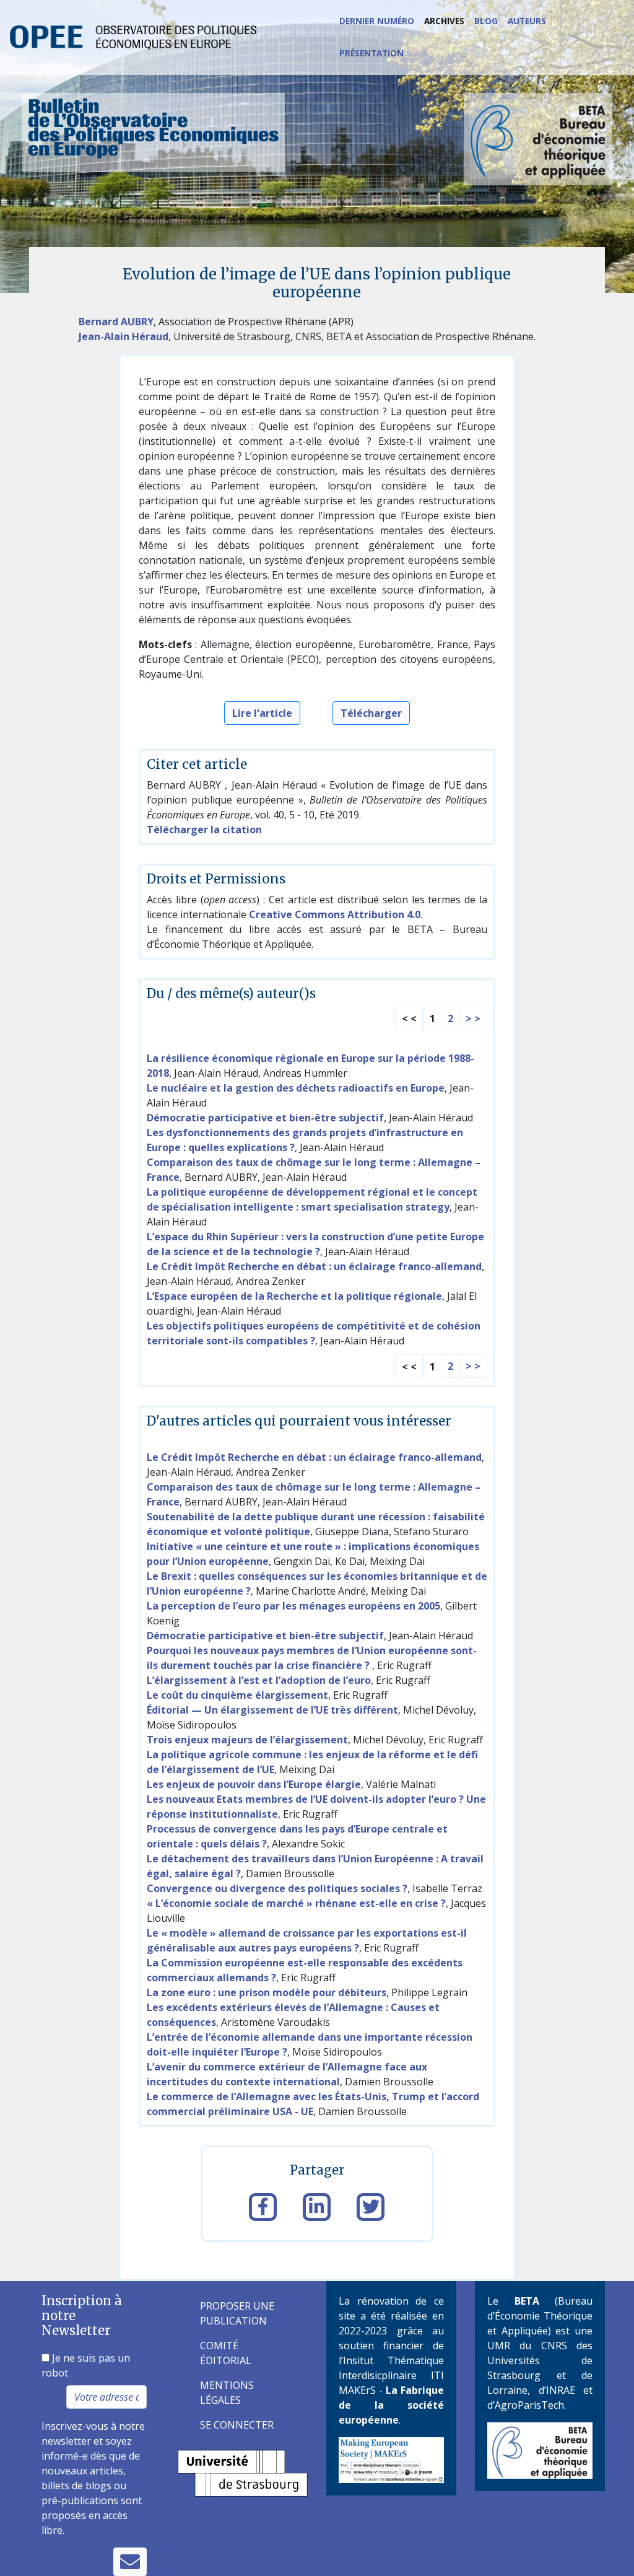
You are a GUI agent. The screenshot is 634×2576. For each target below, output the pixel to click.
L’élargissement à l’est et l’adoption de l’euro (259, 1680)
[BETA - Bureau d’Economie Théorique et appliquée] (540, 2450)
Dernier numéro (377, 21)
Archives (444, 21)
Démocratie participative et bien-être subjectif (265, 1118)
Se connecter (237, 2425)
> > (473, 1019)
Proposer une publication (237, 2313)
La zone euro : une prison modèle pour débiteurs (267, 1992)
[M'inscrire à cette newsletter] (130, 2562)
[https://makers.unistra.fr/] (391, 2459)
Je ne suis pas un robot (86, 2365)
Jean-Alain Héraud (124, 336)
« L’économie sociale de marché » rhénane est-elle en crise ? (296, 1903)
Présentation (371, 53)
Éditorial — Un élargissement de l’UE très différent (272, 1710)
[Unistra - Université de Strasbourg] (243, 2473)
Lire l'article (262, 713)
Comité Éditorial (226, 2353)
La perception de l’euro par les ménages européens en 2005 (293, 1606)
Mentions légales (227, 2393)
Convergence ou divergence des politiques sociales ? (277, 1888)
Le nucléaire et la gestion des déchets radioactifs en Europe (296, 1088)
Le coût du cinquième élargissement (237, 1695)
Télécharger (371, 713)
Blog (486, 21)
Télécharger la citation (204, 830)
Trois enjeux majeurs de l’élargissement (247, 1740)
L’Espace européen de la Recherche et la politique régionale (294, 1296)
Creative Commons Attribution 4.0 (335, 914)
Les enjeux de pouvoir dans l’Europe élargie (254, 1784)
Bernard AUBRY (116, 322)
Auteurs (527, 21)
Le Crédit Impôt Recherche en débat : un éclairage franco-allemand (314, 1266)
